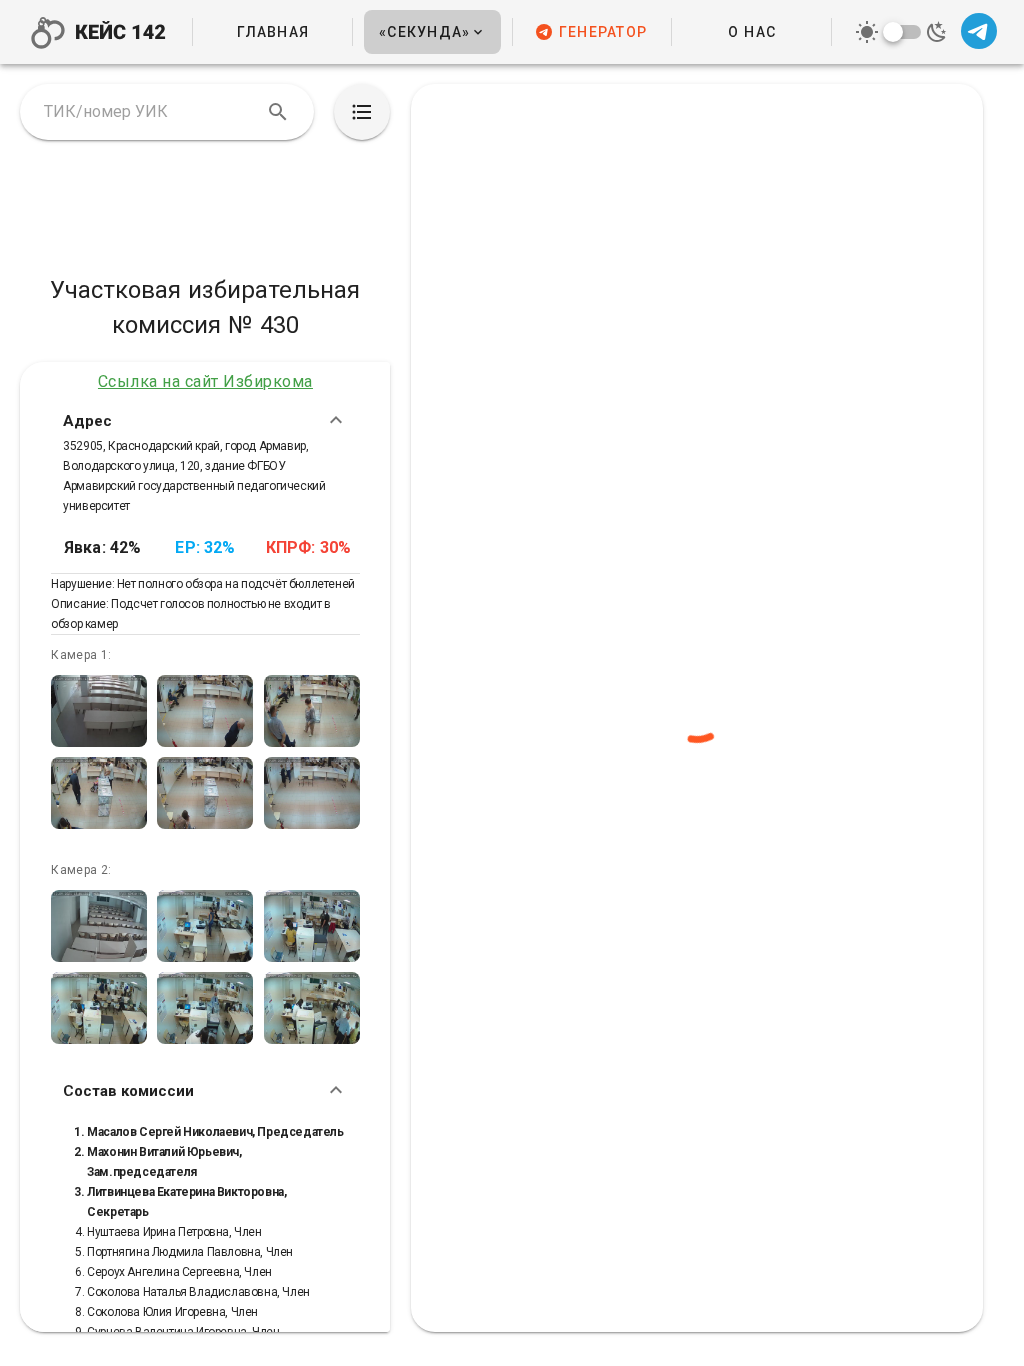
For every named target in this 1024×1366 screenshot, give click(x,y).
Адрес (87, 420)
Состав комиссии (128, 1090)
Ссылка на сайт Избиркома (205, 381)
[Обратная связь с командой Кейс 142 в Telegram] (978, 32)
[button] (432, 32)
